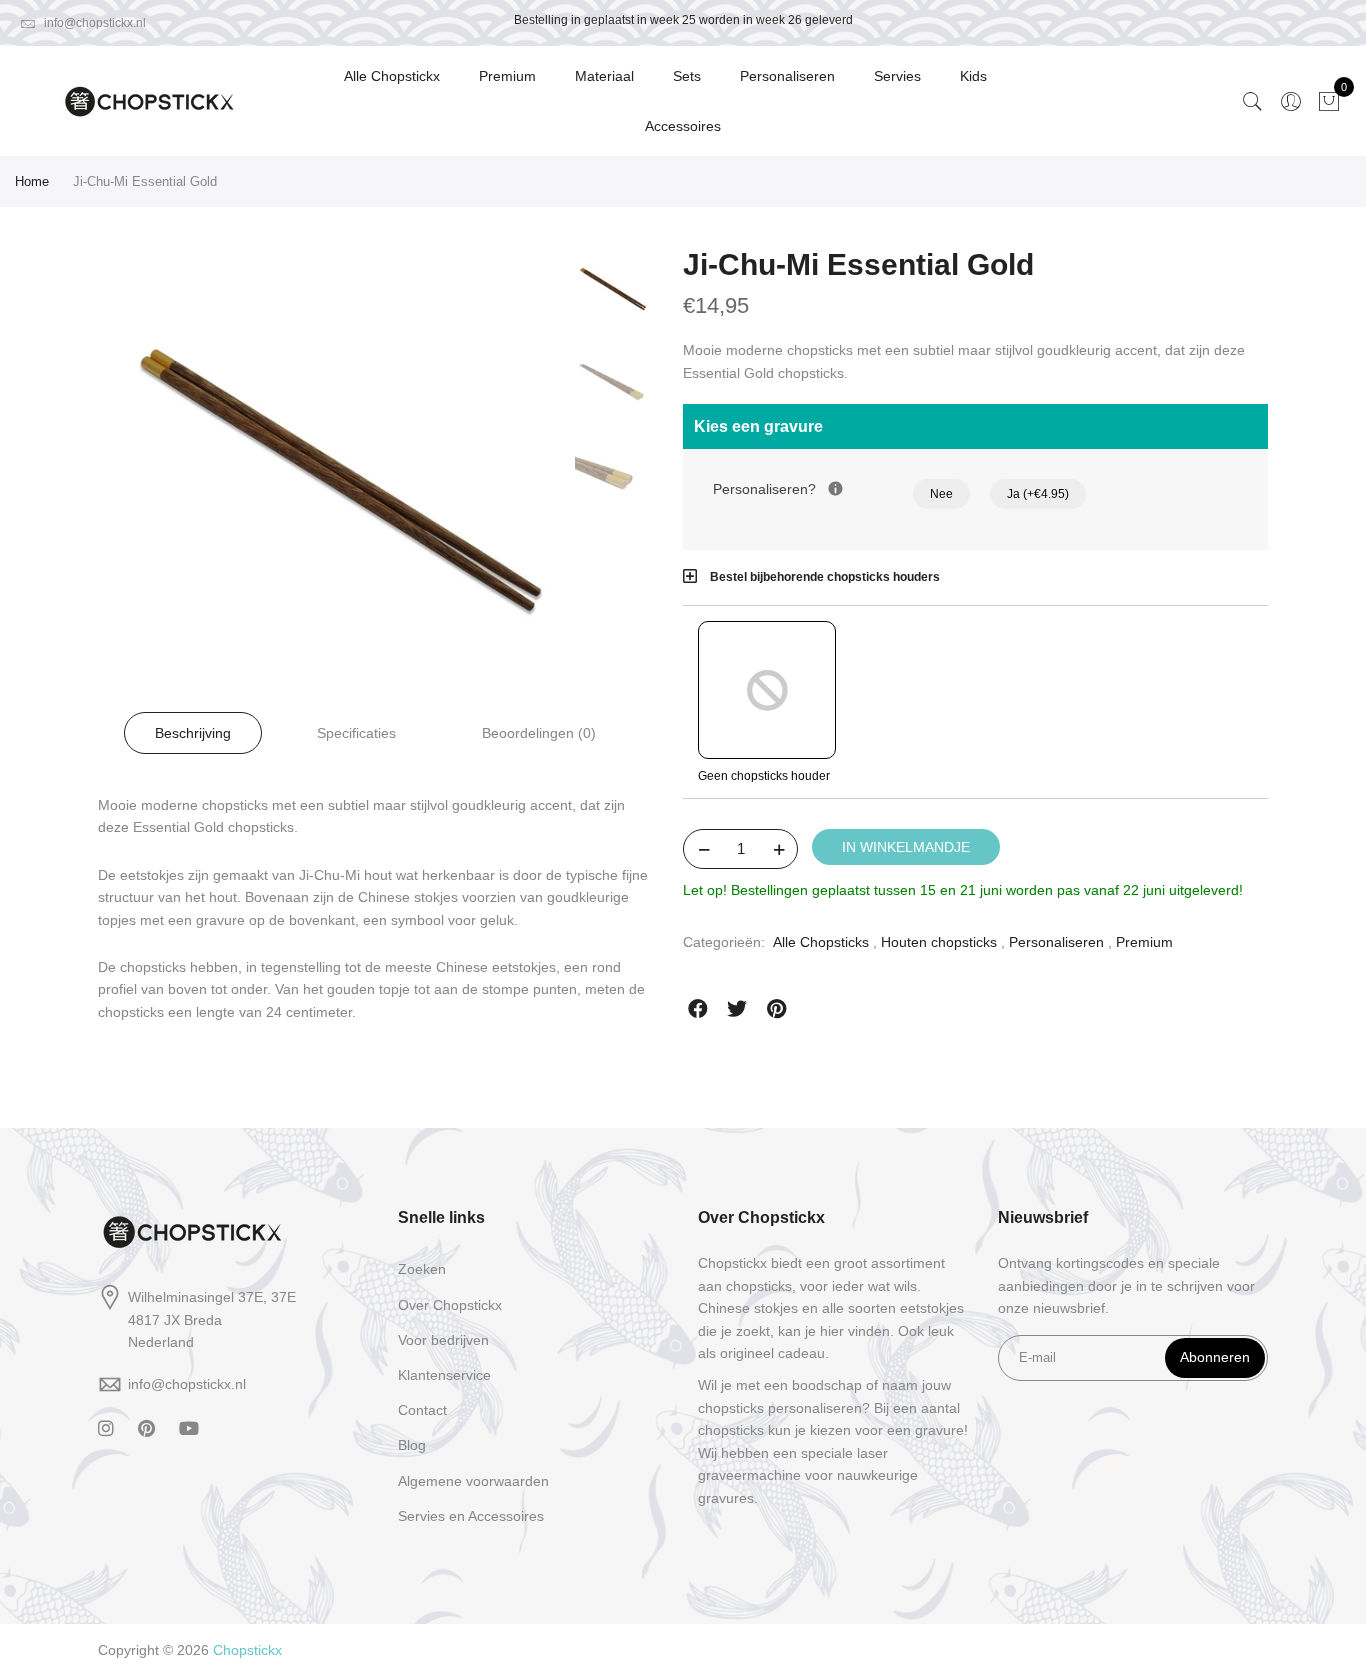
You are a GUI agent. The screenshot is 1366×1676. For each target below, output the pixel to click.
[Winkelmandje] (1329, 101)
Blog (412, 1445)
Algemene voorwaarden (473, 1481)
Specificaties (356, 733)
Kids (973, 76)
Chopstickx (247, 1650)
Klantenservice (444, 1375)
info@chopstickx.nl (93, 23)
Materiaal (604, 76)
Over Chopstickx (450, 1305)
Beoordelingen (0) (539, 733)
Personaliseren (787, 76)
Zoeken (422, 1269)
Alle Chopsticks (821, 942)
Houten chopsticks (939, 942)
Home (32, 181)
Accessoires (683, 126)
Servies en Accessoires (471, 1516)
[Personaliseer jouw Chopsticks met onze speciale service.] (835, 488)
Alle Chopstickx (392, 76)
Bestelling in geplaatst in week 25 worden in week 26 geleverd (683, 20)
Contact (422, 1410)
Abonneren (1215, 1357)
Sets (687, 76)
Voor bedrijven (443, 1340)
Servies (897, 76)
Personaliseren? (813, 488)
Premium (507, 76)
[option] (340, 479)
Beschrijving (193, 733)
